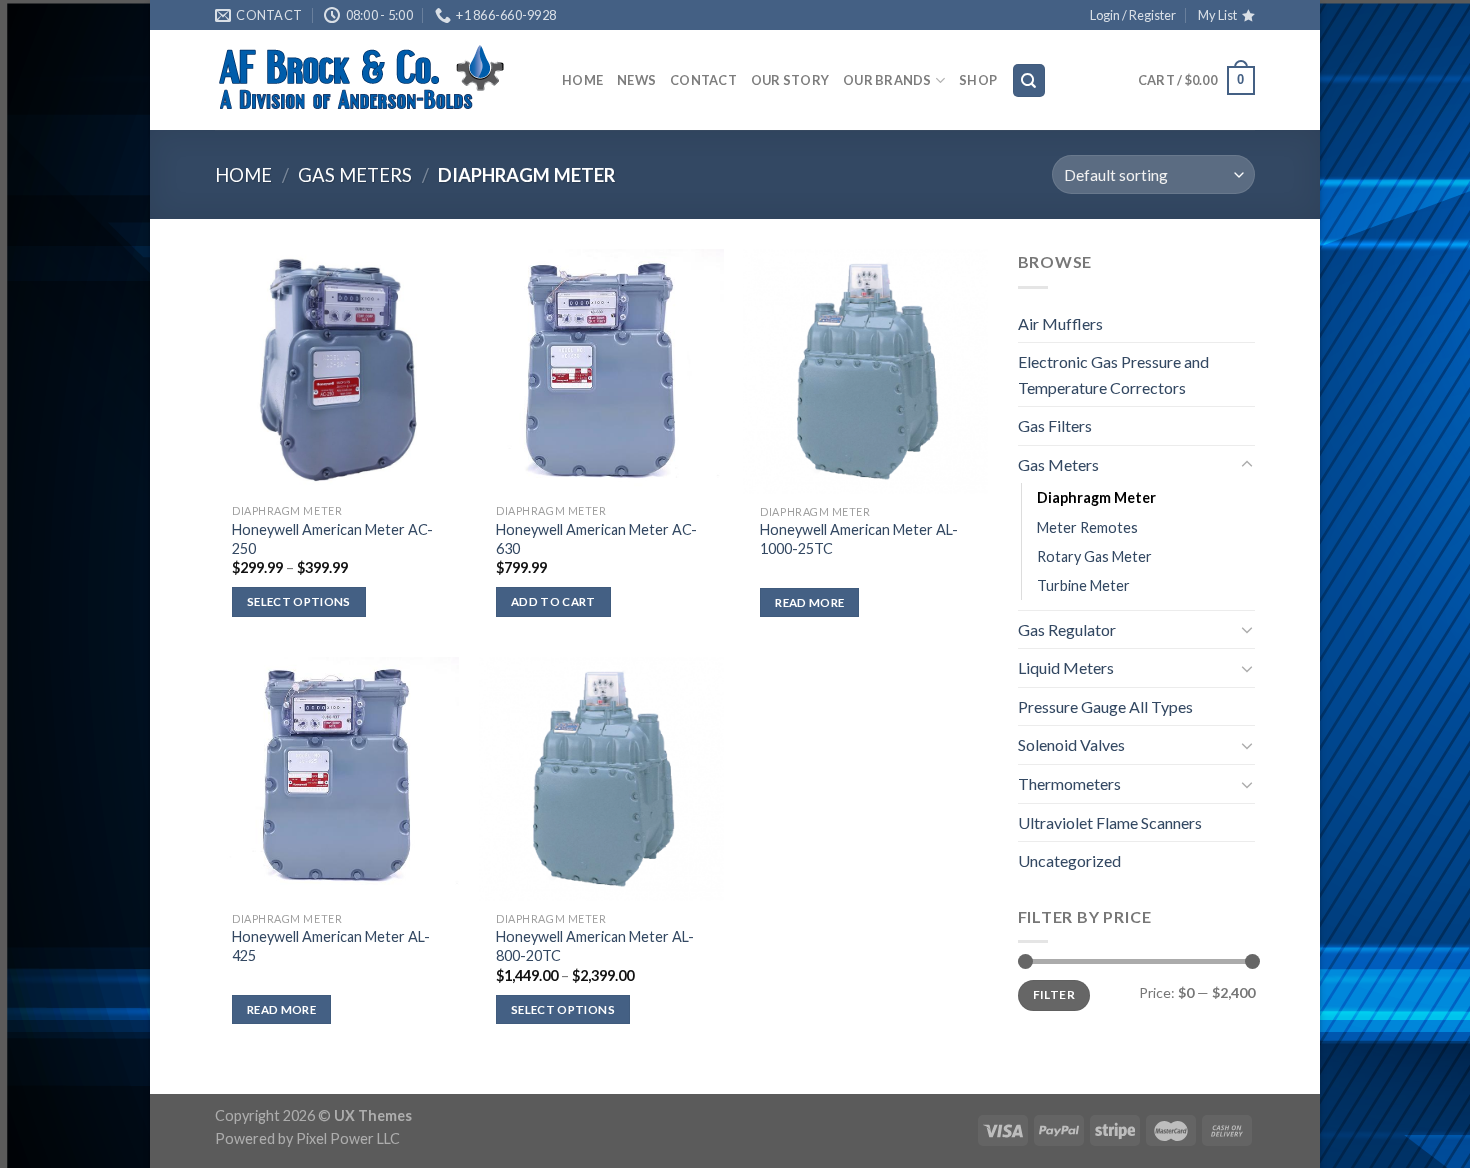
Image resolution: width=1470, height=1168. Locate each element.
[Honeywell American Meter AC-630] (601, 371)
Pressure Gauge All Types (1105, 706)
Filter (1054, 994)
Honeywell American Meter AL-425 (331, 946)
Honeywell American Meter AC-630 (596, 539)
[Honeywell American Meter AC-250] (337, 371)
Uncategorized (1069, 860)
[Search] (1029, 80)
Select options (299, 601)
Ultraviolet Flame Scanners (1110, 822)
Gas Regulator (1067, 629)
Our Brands (887, 80)
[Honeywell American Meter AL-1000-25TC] (865, 371)
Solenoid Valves (1071, 744)
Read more (809, 602)
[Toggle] (1247, 465)
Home (582, 80)
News (636, 80)
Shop (978, 80)
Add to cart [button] (553, 601)
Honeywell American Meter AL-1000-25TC (859, 539)
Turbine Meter (1083, 585)
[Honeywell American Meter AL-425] (337, 779)
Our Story (790, 80)
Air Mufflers (1060, 323)
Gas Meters (355, 175)
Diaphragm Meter (1096, 497)
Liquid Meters (1066, 667)
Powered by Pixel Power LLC (307, 1138)
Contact (703, 80)
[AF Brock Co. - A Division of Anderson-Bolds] (373, 80)
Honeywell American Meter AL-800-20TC (595, 946)
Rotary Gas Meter (1094, 556)
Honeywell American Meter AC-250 (332, 539)
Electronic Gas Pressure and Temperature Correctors (1113, 374)
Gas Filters (1055, 425)
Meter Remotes (1087, 527)
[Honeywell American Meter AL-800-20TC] (601, 779)
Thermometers (1069, 783)
